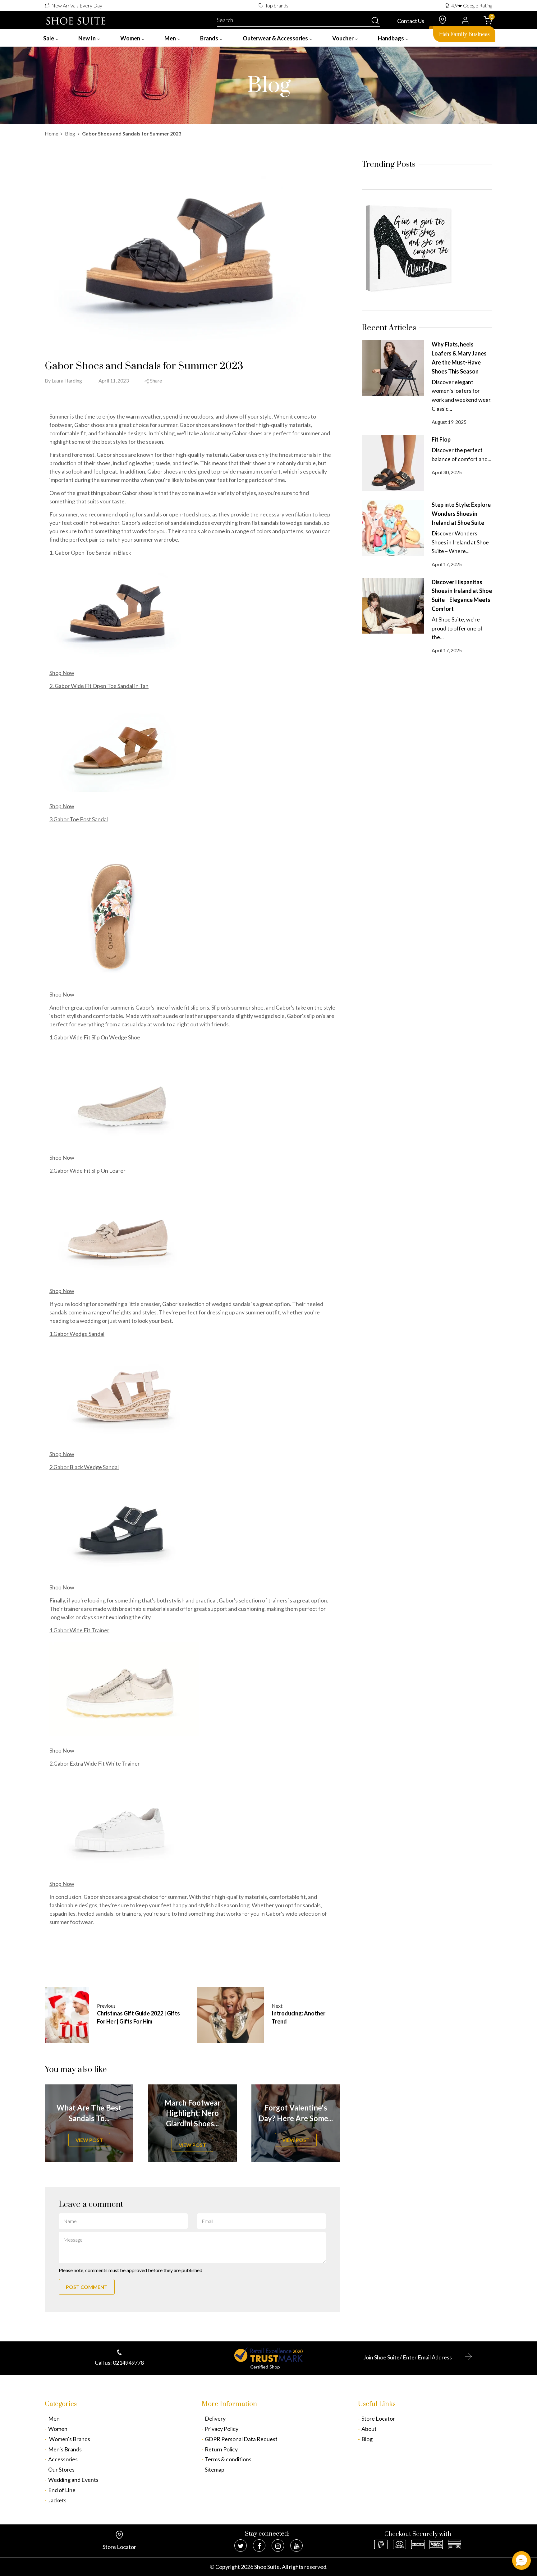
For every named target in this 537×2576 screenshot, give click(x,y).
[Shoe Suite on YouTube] (296, 2546)
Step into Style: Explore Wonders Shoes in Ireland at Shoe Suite (461, 514)
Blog (70, 133)
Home (51, 133)
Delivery (215, 2418)
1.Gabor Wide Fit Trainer (79, 1630)
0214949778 (128, 2363)
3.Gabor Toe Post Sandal (79, 819)
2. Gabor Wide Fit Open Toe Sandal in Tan (99, 686)
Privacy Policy (222, 2429)
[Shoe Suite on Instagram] (278, 2546)
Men (54, 2418)
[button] (521, 2560)
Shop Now (62, 673)
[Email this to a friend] (221, 381)
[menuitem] (51, 38)
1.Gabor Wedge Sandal (77, 1334)
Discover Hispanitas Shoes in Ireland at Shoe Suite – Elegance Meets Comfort (462, 595)
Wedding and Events (73, 2480)
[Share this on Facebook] (190, 381)
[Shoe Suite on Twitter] (241, 2546)
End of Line (62, 2490)
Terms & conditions (228, 2459)
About (369, 2429)
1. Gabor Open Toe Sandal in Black (91, 552)
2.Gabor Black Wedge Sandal (84, 1467)
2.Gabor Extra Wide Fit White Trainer (95, 1763)
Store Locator (378, 2418)
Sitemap (215, 2469)
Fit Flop (441, 439)
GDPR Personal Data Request (241, 2439)
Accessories (63, 2459)
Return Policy (221, 2449)
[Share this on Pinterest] (205, 381)
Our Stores (61, 2469)
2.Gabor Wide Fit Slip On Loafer (87, 1171)
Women (58, 2429)
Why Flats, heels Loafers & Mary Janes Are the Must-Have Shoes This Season (459, 358)
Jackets (57, 2500)
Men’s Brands (65, 2449)
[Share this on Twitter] (174, 381)
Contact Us (411, 21)
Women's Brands (69, 2439)
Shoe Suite (267, 2567)
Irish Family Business (464, 34)
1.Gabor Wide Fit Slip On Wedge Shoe (95, 1037)
